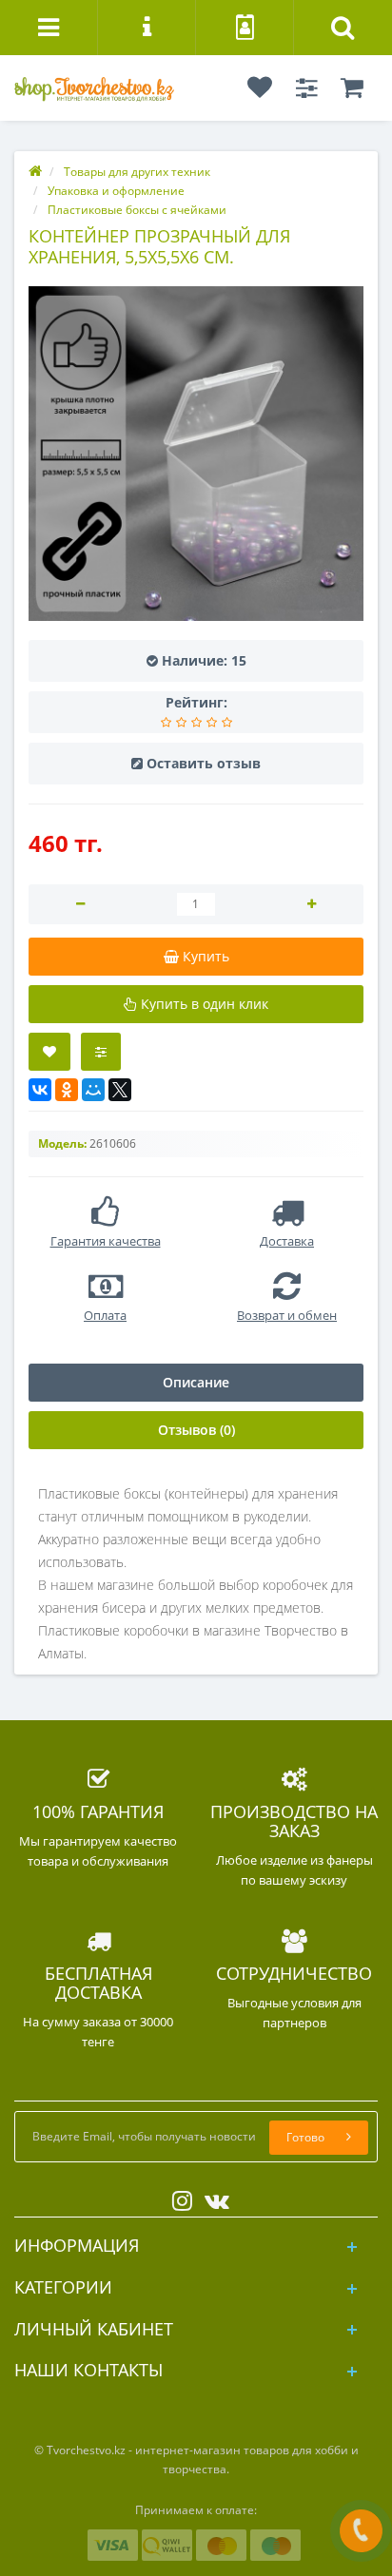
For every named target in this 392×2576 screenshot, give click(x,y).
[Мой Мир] (93, 1090)
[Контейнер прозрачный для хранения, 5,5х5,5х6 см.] (196, 454)
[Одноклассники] (67, 1090)
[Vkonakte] (212, 2197)
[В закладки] (49, 1052)
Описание (196, 1382)
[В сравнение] (101, 1052)
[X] (120, 1090)
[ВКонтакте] (40, 1090)
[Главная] (35, 172)
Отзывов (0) (196, 1430)
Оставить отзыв (204, 763)
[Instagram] (177, 2197)
